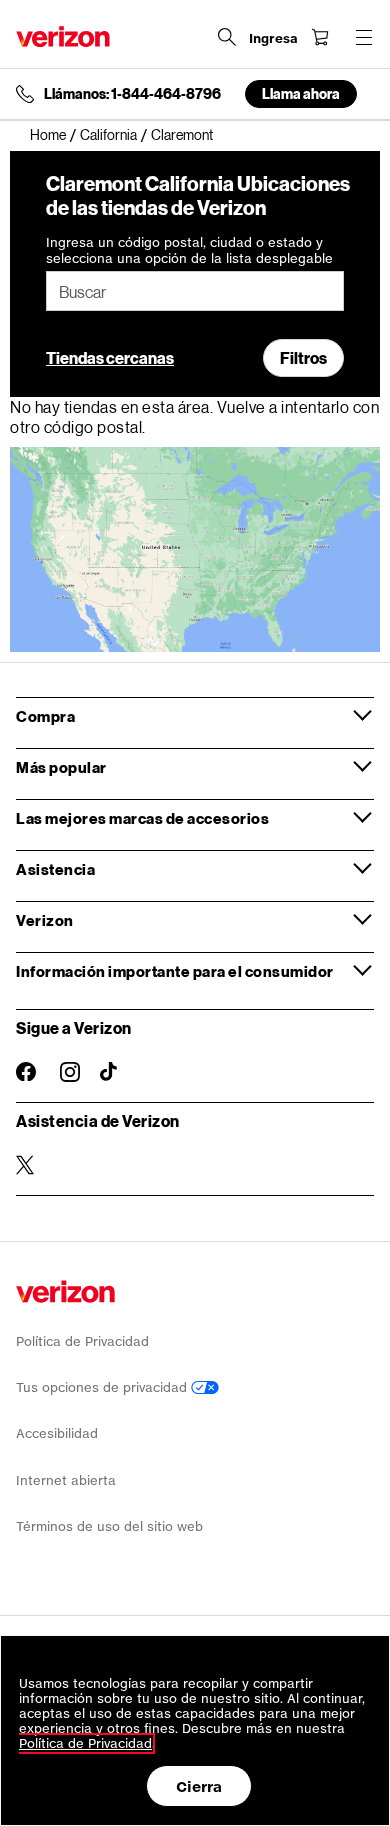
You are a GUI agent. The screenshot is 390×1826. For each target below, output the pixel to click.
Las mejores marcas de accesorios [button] (142, 818)
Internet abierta (66, 1480)
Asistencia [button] (55, 869)
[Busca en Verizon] (227, 37)
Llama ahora (301, 93)
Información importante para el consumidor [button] (175, 971)
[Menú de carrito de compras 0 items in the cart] (320, 37)
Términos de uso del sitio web (109, 1526)
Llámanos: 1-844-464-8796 (132, 94)
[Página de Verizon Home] (63, 36)
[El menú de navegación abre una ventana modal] (364, 37)
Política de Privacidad (82, 1341)
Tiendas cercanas (110, 357)
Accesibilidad (57, 1433)
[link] (55, 135)
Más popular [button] (61, 767)
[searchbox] (195, 291)
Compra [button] (45, 716)
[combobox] (195, 291)
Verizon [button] (45, 920)
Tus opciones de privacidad (103, 1387)
